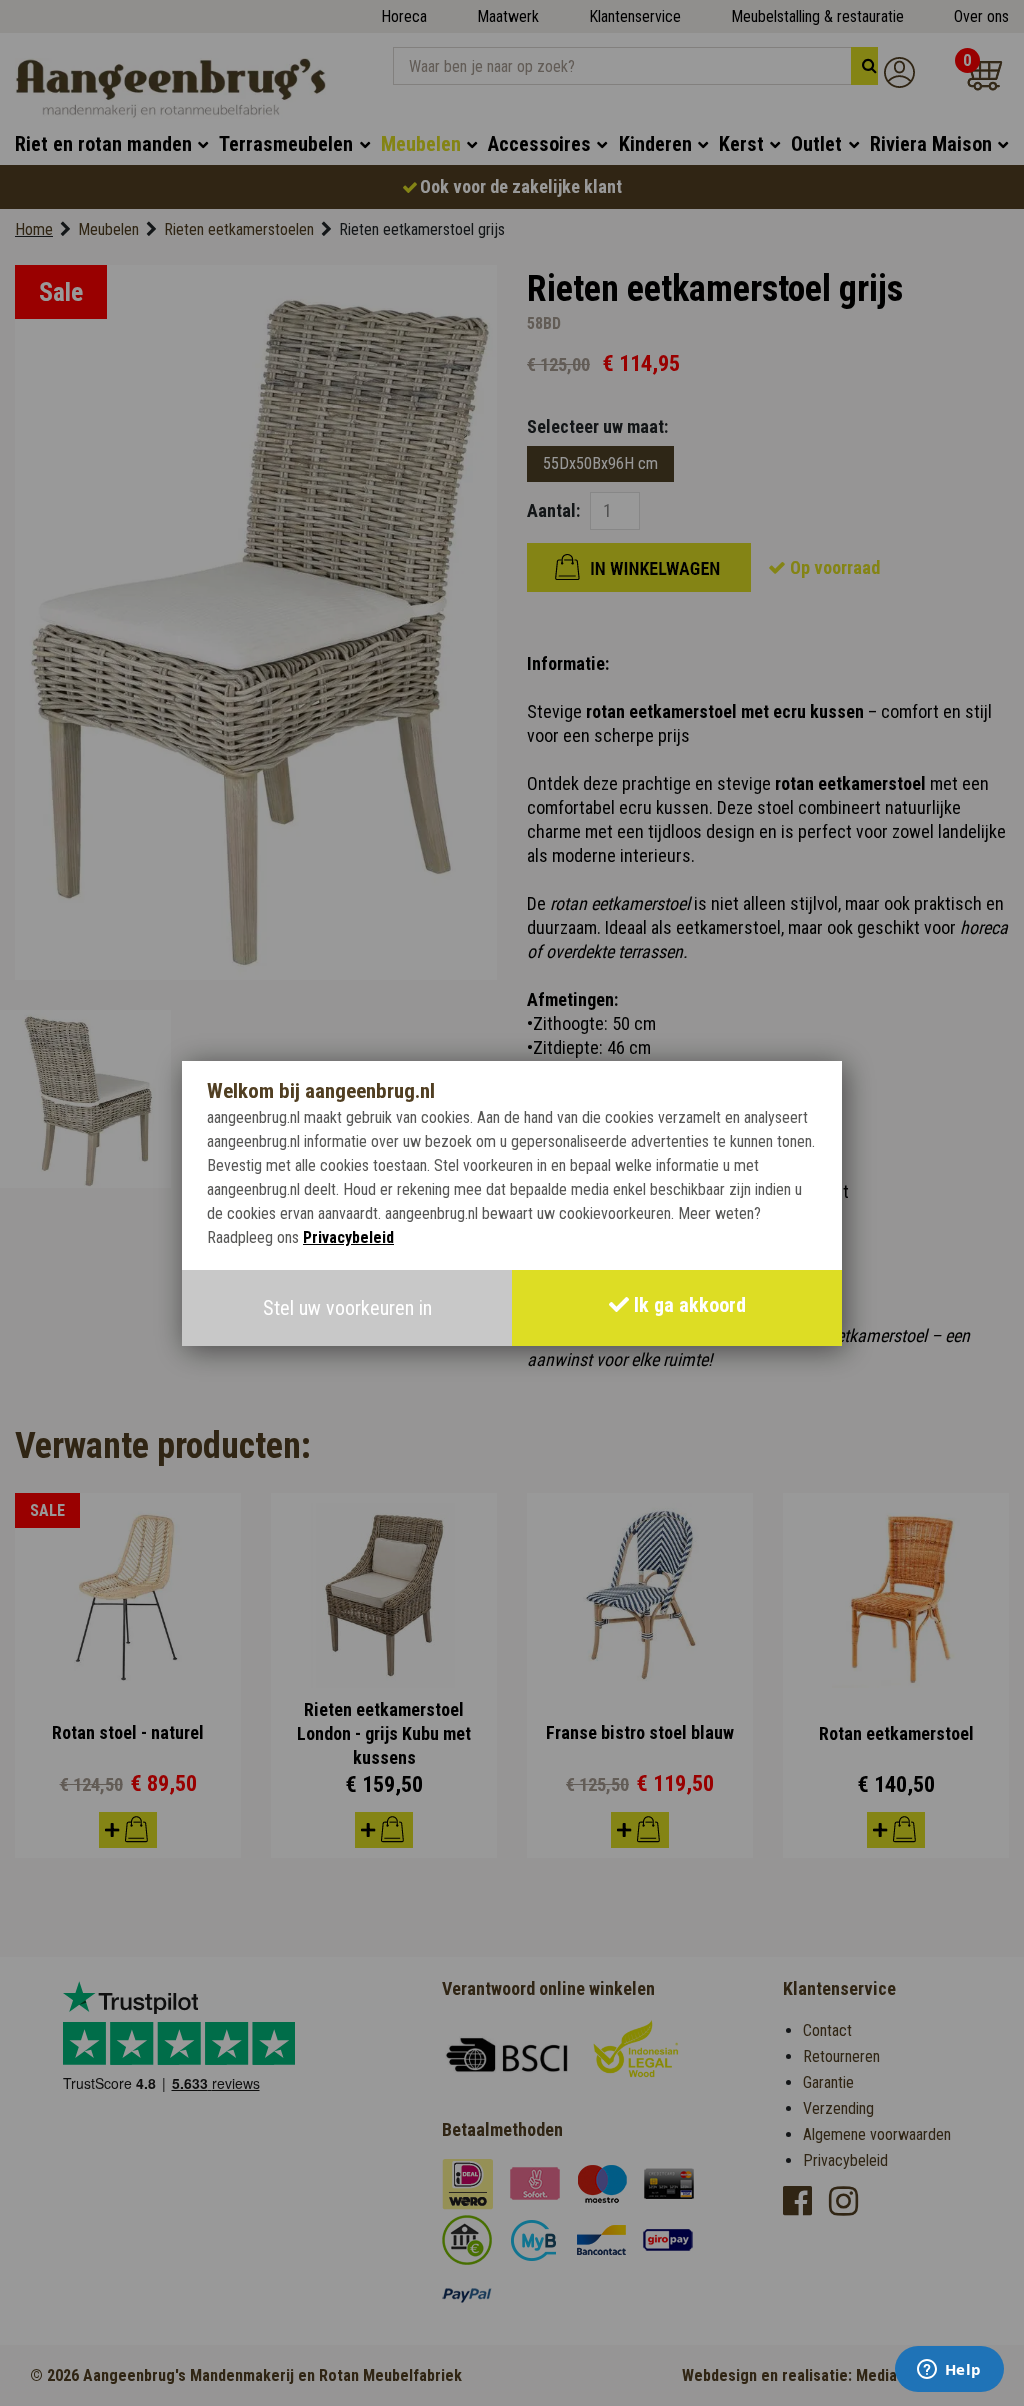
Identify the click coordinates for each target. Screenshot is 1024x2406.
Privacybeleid (348, 1237)
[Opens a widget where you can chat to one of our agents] (949, 2371)
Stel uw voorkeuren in (347, 1308)
